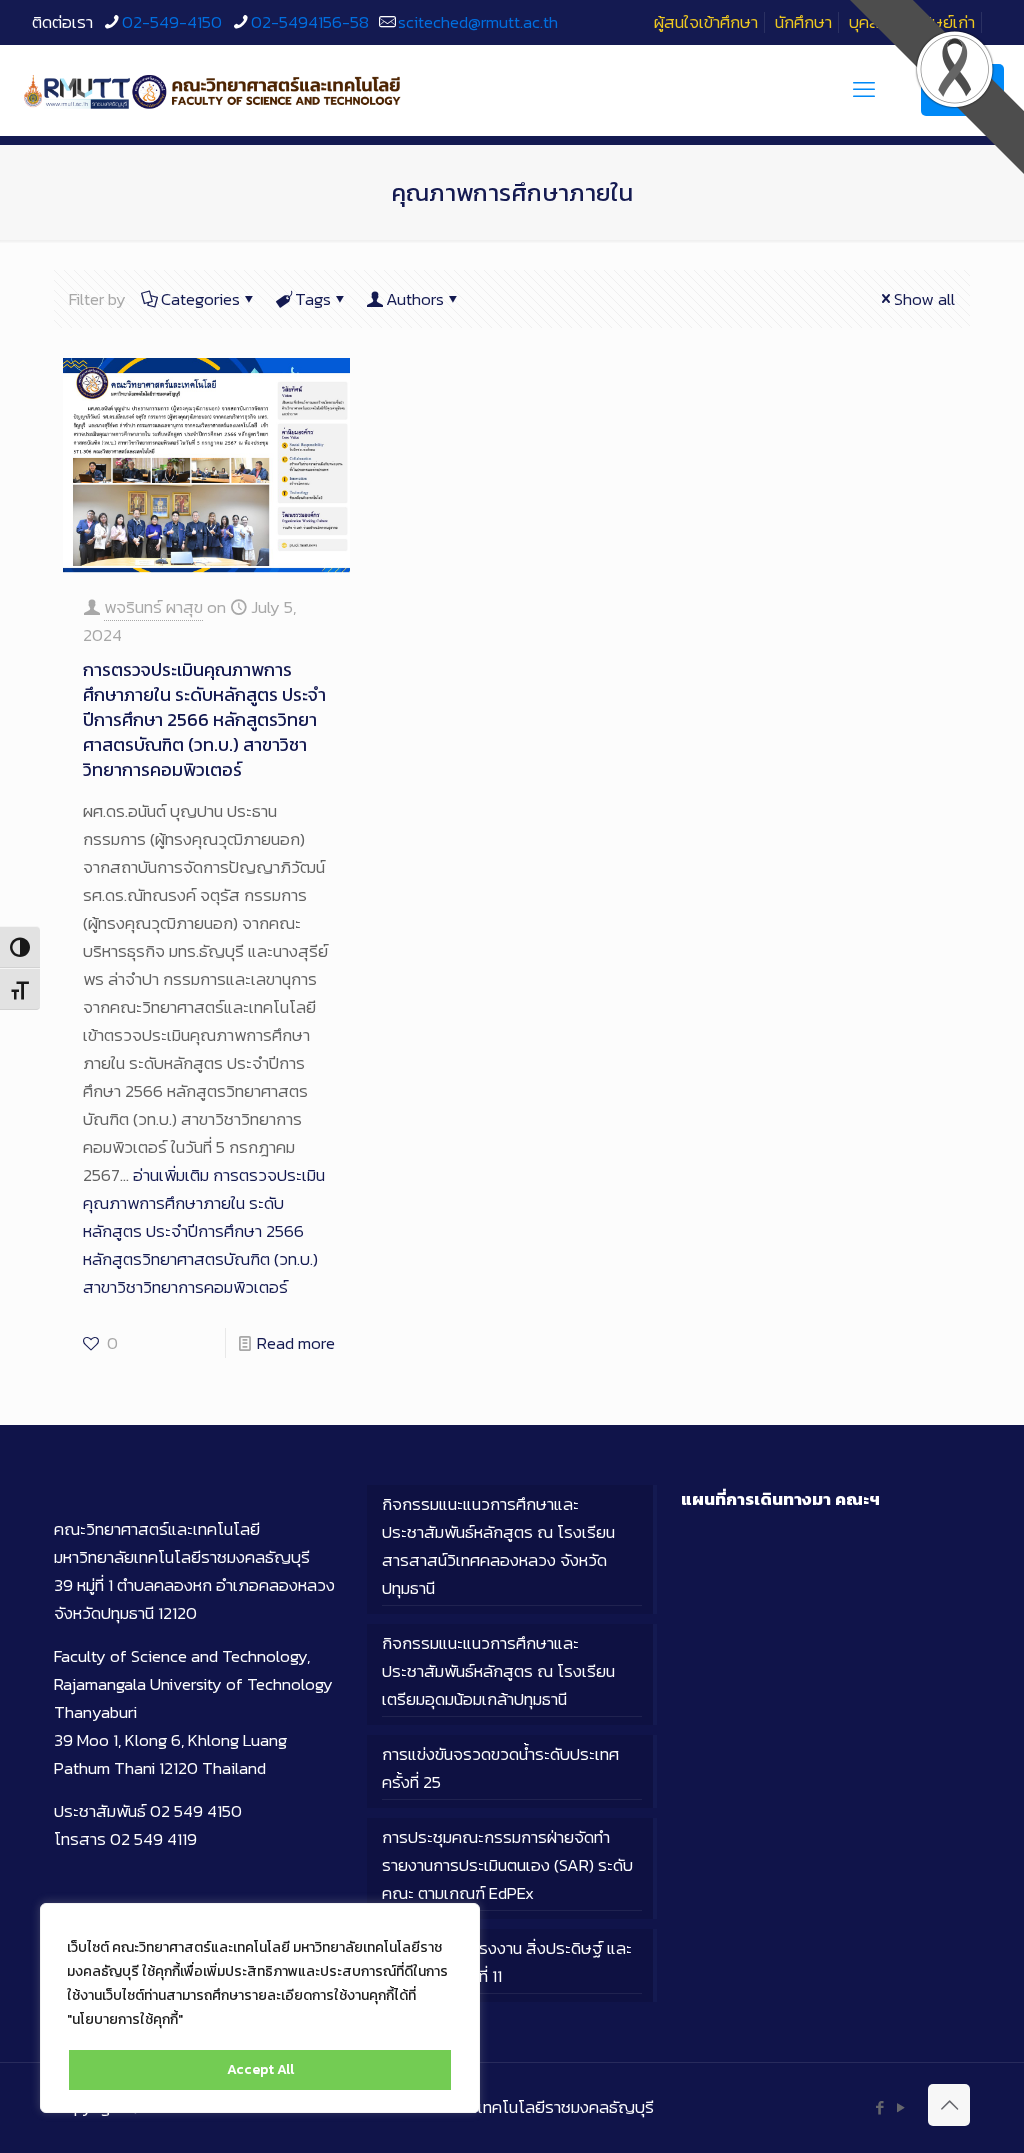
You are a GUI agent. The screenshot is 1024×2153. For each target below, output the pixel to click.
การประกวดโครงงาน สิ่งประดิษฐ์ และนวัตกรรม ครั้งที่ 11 (507, 1962)
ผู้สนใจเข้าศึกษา (706, 22)
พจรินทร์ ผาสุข (153, 607)
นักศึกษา (803, 22)
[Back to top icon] (949, 2105)
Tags (313, 299)
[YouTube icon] (900, 2107)
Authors (415, 299)
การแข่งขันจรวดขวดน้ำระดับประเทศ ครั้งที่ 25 (500, 1768)
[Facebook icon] (879, 2107)
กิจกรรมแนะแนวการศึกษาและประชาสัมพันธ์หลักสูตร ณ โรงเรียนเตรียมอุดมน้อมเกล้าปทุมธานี (498, 1671)
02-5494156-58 (310, 22)
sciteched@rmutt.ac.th (478, 22)
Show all (924, 299)
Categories (200, 299)
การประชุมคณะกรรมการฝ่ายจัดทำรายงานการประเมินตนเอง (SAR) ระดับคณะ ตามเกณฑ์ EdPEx (507, 1865)
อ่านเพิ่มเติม (204, 1231)
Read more (296, 1343)
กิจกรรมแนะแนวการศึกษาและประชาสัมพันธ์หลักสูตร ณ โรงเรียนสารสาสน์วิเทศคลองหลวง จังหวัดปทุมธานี (498, 1546)
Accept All (260, 2069)
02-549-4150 (172, 22)
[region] (260, 2008)
